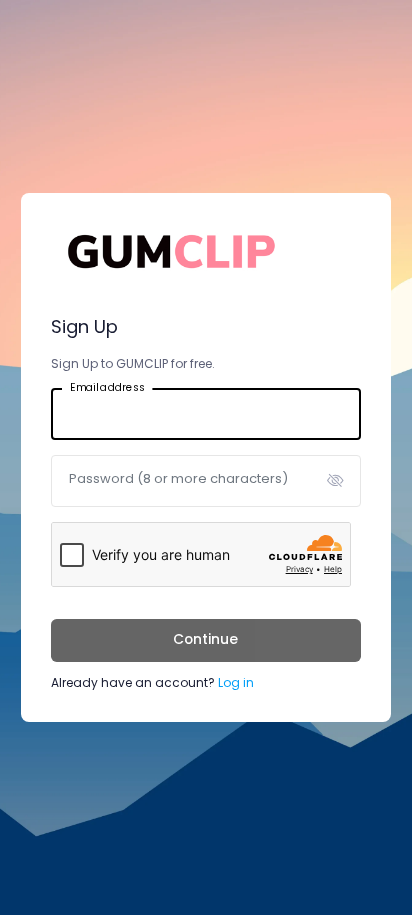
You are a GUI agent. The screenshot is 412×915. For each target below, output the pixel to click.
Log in (236, 682)
